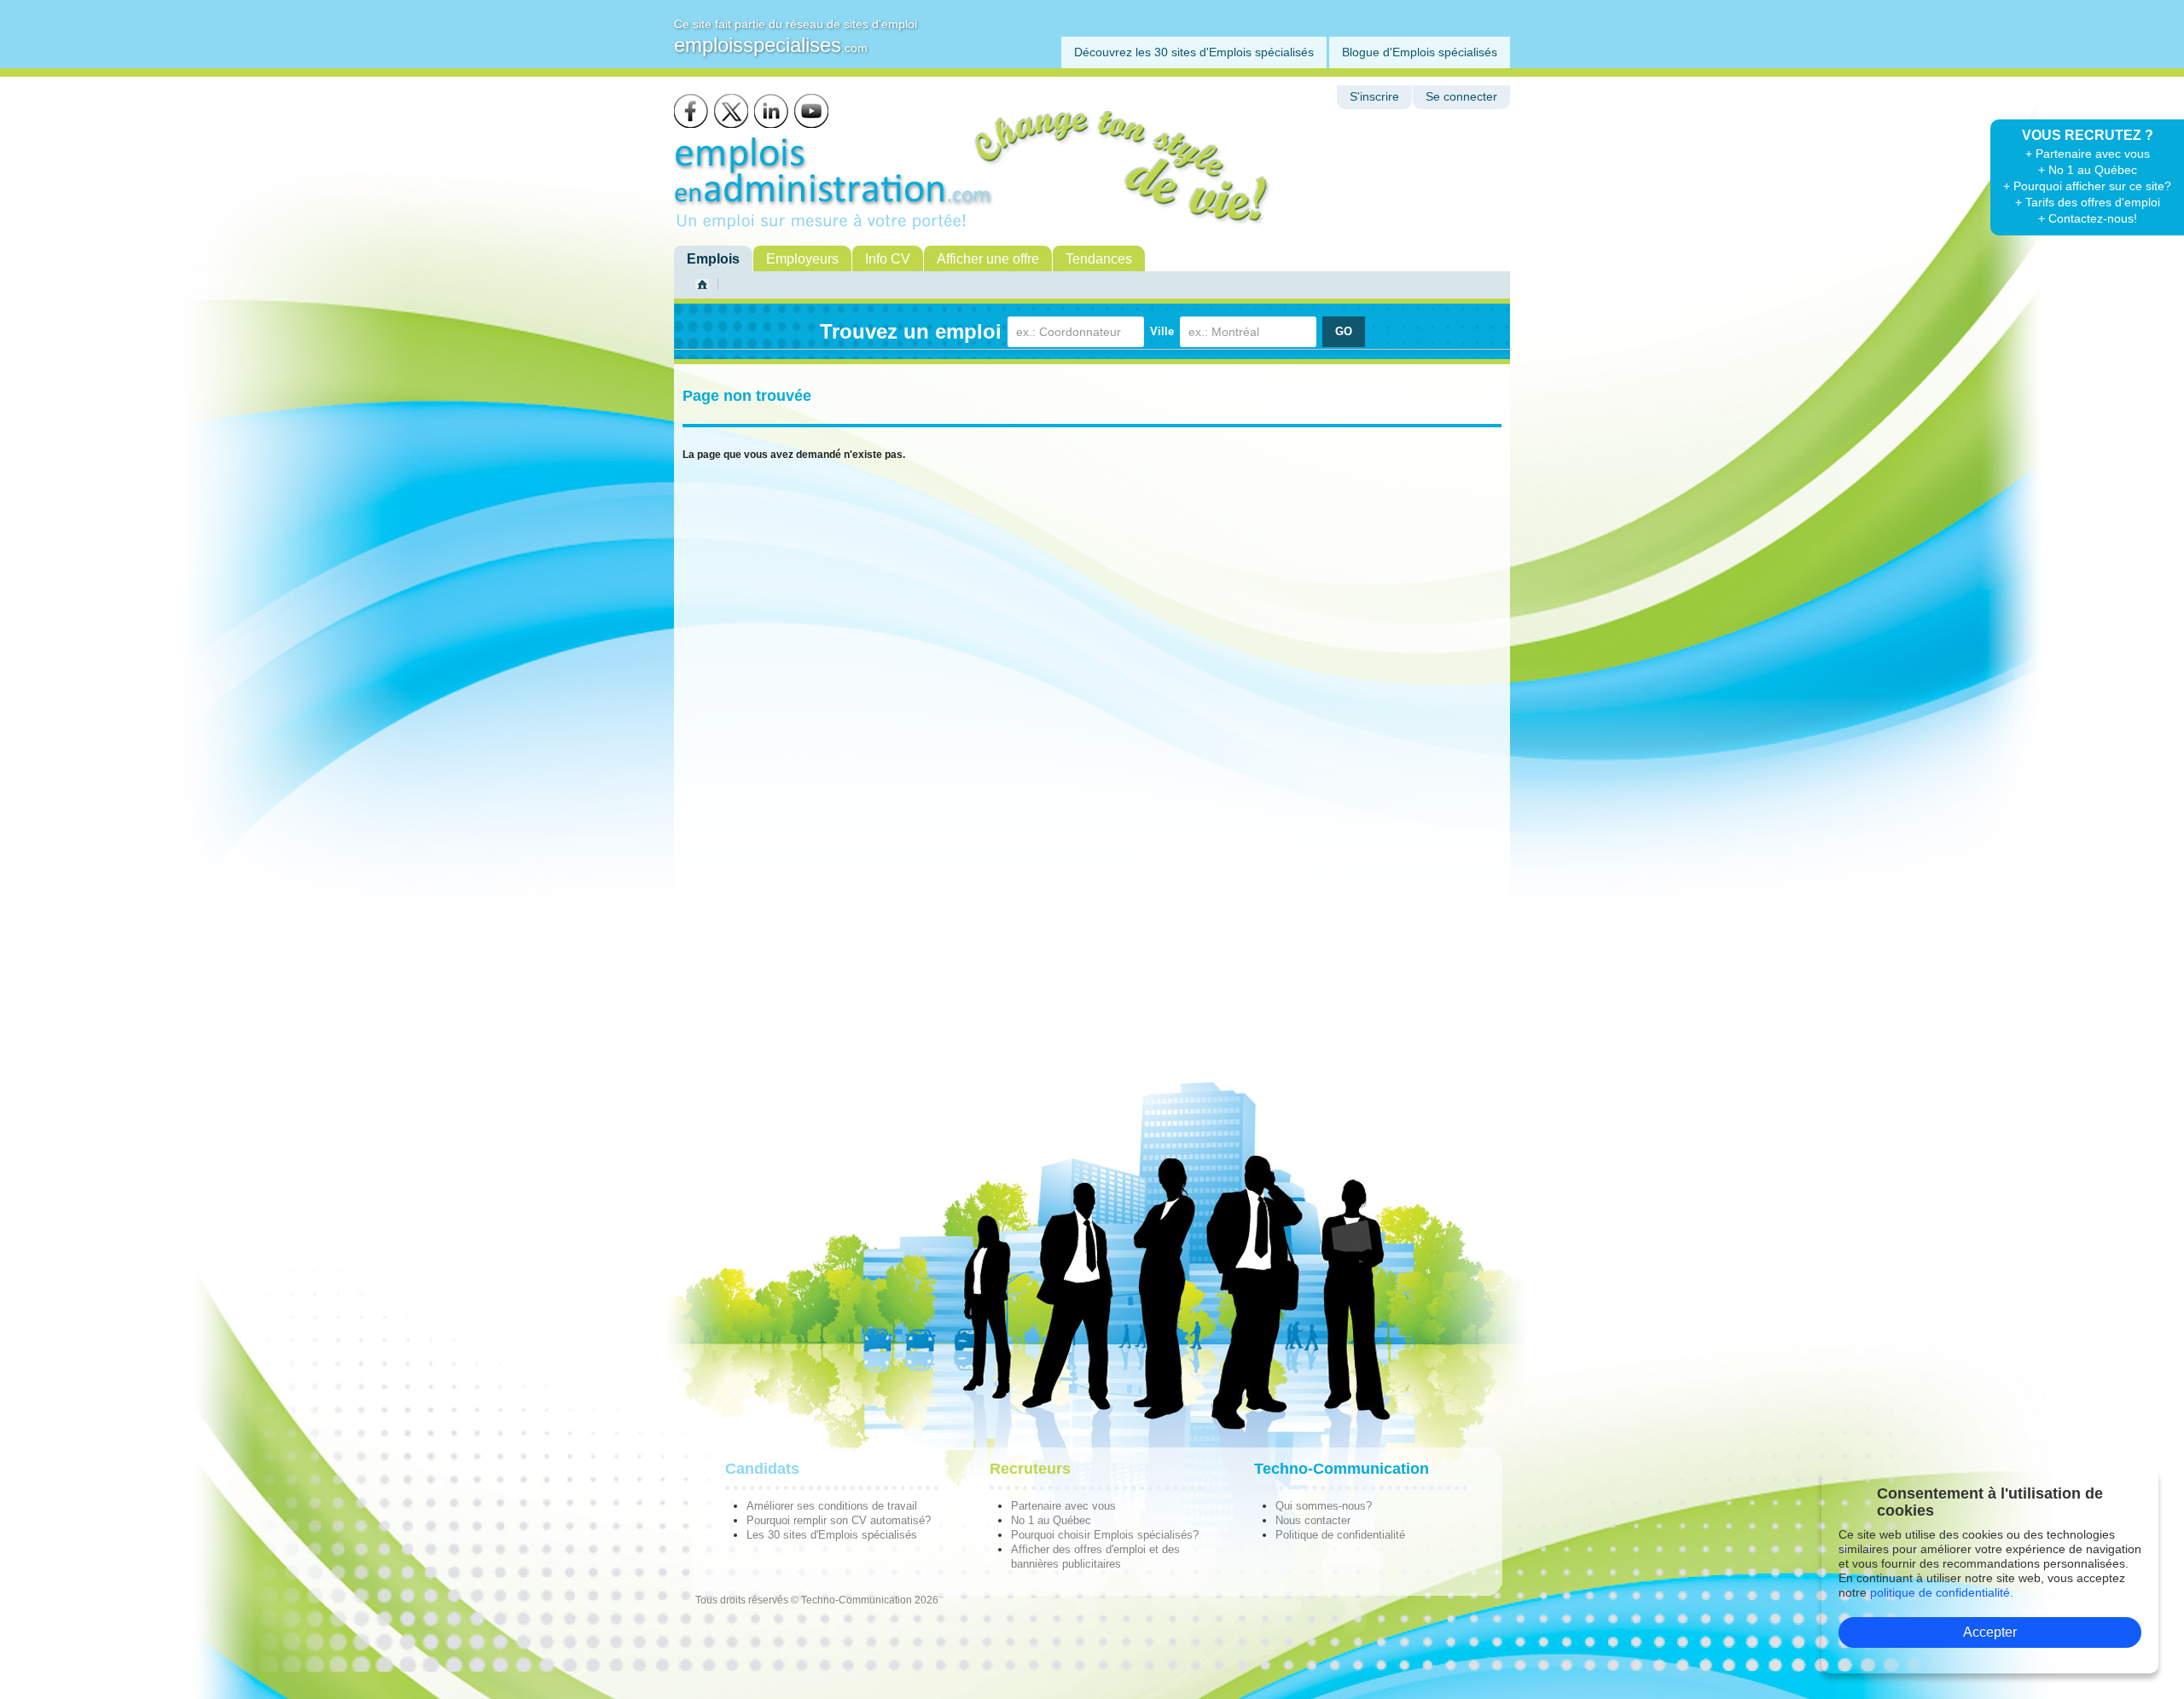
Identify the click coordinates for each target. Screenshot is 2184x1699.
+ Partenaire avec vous (2088, 154)
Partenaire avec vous (1063, 1506)
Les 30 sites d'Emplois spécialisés (832, 1535)
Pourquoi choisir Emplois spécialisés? (1105, 1535)
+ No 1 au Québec (2088, 170)
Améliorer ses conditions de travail (832, 1506)
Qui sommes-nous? (1324, 1506)
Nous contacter (1313, 1520)
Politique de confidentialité (1340, 1535)
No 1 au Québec (1051, 1520)
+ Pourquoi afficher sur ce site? (2087, 186)
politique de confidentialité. (1942, 1592)
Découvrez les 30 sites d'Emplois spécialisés (1194, 52)
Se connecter (1461, 97)
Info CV (888, 259)
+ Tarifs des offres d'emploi (2088, 202)
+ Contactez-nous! (2088, 218)
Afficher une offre (988, 259)
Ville (1162, 331)
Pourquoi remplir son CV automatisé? (839, 1520)
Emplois (713, 259)
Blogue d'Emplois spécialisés (1420, 52)
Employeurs (802, 259)
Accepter (1990, 1632)
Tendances (1099, 259)
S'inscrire (1374, 97)
